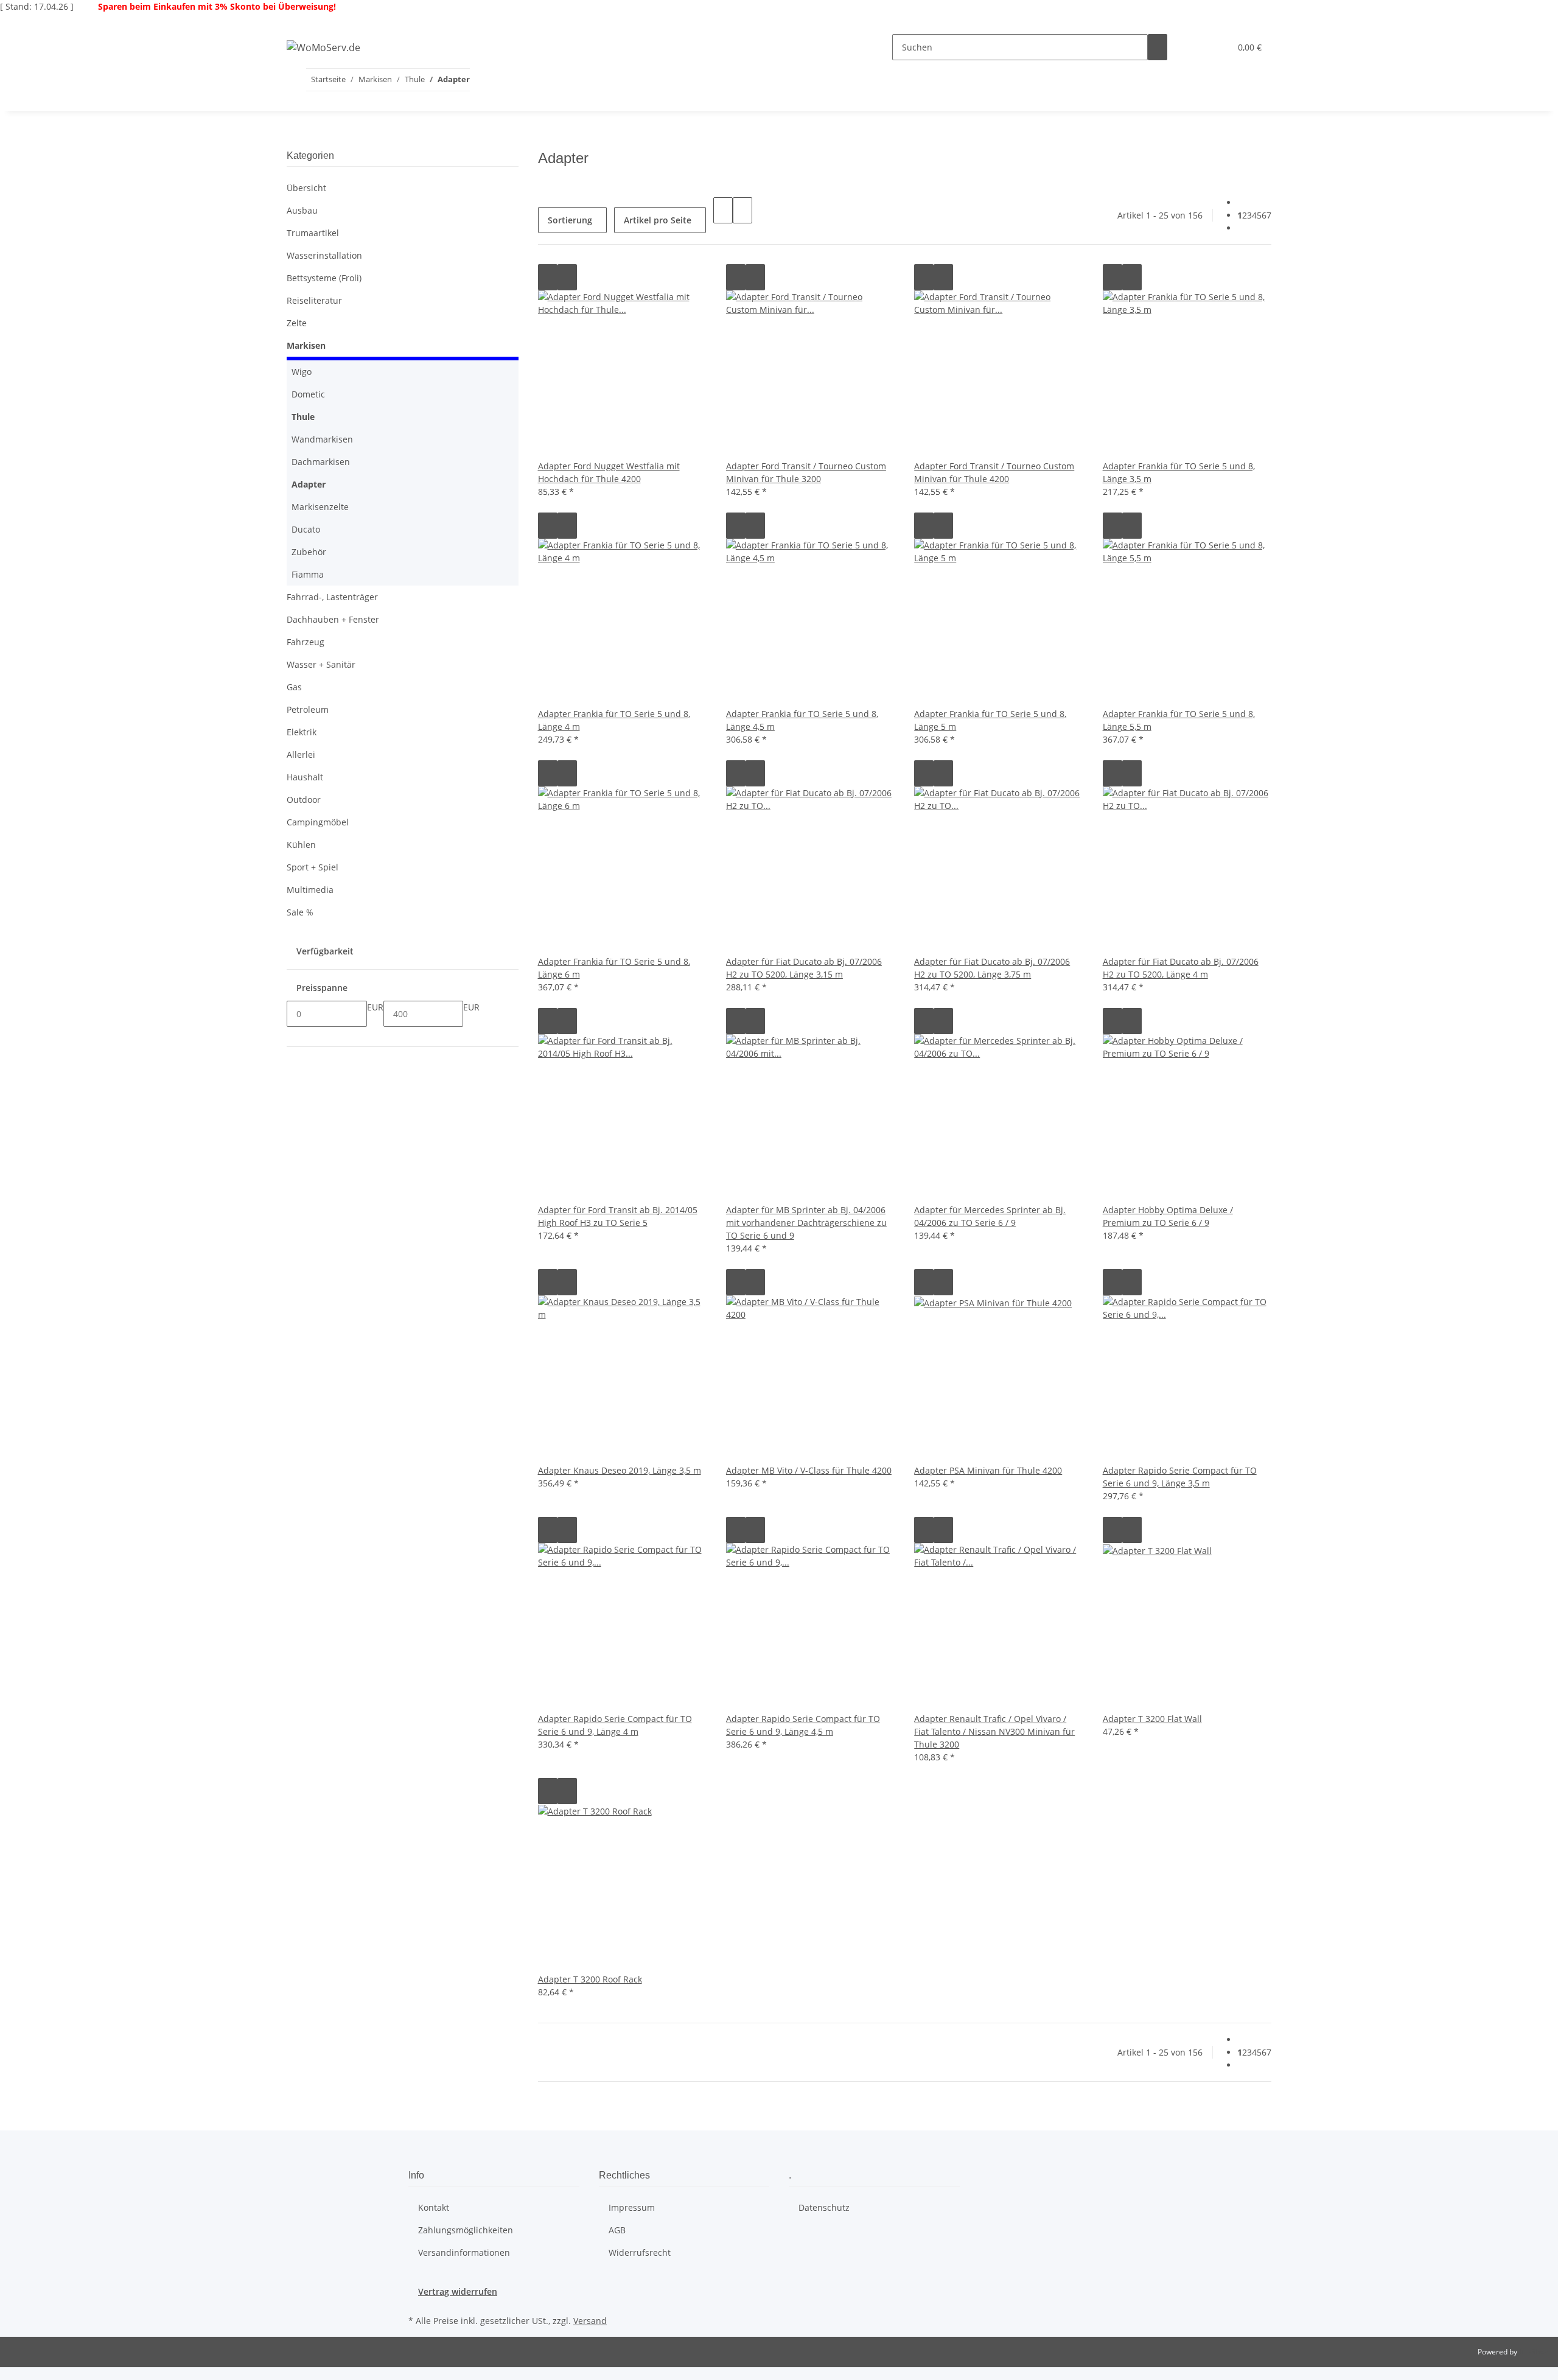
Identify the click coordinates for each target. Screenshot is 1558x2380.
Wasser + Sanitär (321, 664)
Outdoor (304, 800)
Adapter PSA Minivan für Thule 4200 (988, 1470)
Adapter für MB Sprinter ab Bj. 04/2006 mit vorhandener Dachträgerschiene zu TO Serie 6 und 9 (806, 1223)
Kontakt (434, 2207)
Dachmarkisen (321, 462)
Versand (590, 2321)
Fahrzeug (306, 642)
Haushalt (305, 777)
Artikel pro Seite (658, 220)
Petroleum (308, 709)
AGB (617, 2230)
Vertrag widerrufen (458, 2291)
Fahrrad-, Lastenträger (332, 597)
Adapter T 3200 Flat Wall (1152, 1719)
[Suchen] (1158, 47)
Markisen (306, 345)
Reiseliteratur (314, 300)
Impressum (632, 2207)
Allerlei (301, 754)
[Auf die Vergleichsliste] (548, 277)
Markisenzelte (320, 507)
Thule (303, 417)
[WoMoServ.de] (323, 47)
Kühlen (301, 845)
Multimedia (310, 890)
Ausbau (302, 210)
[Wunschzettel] (1216, 47)
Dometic (308, 394)
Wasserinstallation (324, 255)
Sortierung (570, 220)
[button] (1196, 47)
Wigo (302, 372)
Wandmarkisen (322, 439)
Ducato (306, 529)
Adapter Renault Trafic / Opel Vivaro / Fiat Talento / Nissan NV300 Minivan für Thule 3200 (994, 1731)
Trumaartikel (313, 233)
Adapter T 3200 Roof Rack (590, 1979)
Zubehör (309, 552)
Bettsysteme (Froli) (324, 278)
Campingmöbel (318, 822)
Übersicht (306, 188)
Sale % (300, 912)
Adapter (309, 484)
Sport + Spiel (313, 867)
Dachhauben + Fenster (333, 619)
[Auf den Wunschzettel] (567, 277)
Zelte (297, 323)
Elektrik (302, 732)
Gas (294, 687)
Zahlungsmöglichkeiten (466, 2230)
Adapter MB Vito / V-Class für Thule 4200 (809, 1470)
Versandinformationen (464, 2252)
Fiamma (308, 574)
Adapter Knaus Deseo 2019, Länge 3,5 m (620, 1470)
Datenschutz (824, 2207)
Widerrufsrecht (640, 2252)
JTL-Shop (1534, 2352)
